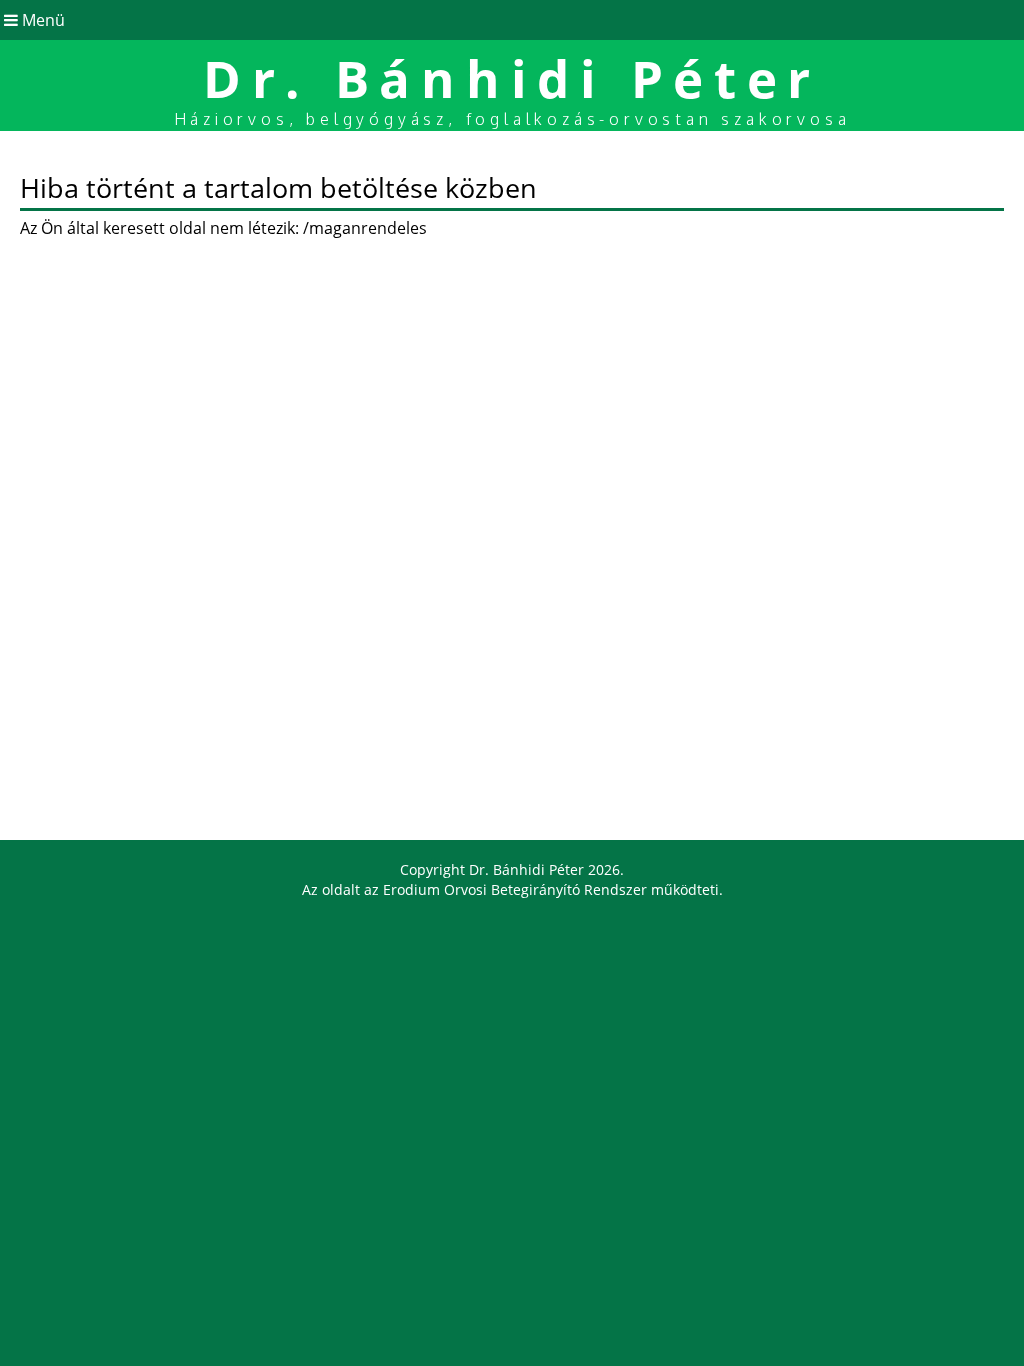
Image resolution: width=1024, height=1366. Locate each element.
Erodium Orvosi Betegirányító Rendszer (515, 889)
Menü (41, 20)
